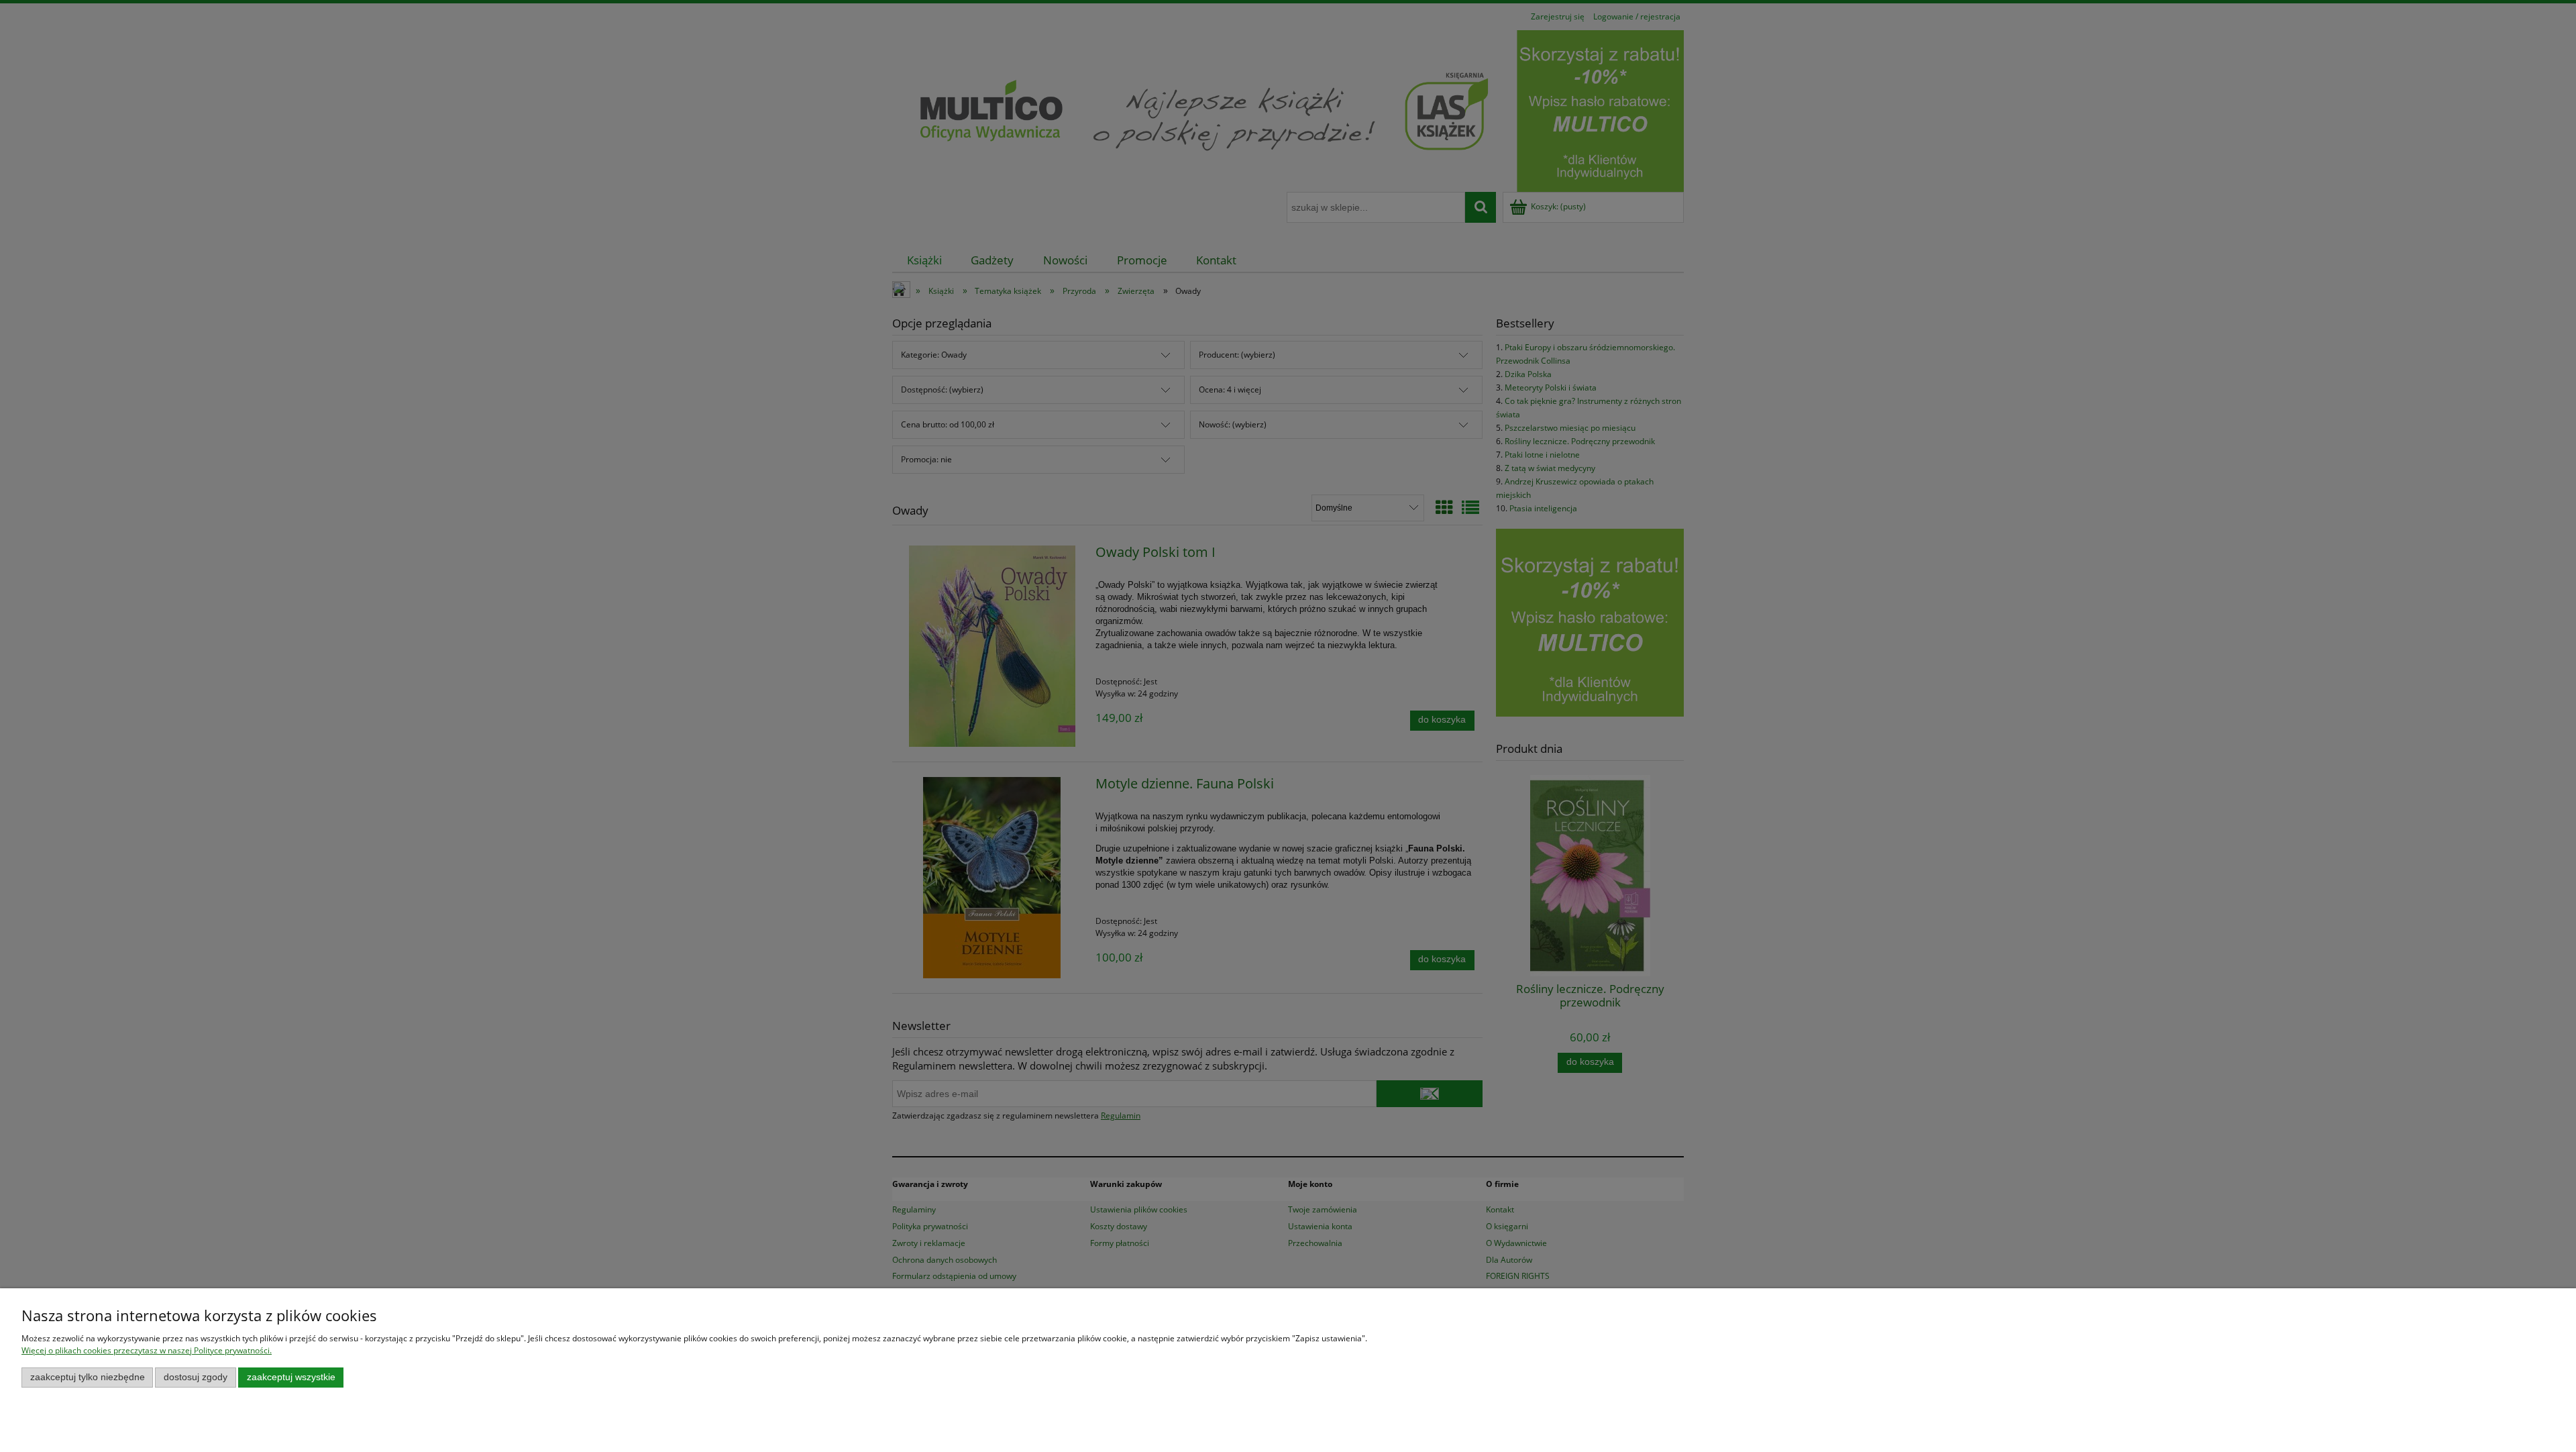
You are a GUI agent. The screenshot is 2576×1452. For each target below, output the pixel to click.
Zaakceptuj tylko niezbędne (88, 1377)
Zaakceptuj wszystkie (291, 1377)
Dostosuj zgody (196, 1377)
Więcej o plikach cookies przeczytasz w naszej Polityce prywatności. (147, 1350)
